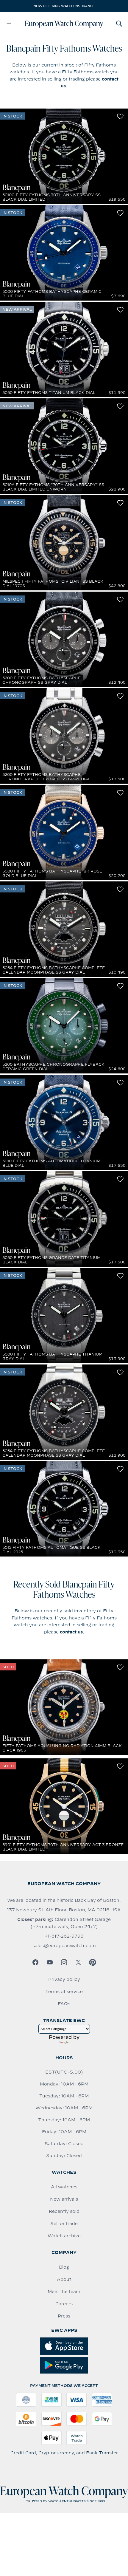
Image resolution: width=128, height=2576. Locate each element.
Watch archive (64, 2236)
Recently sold (64, 2211)
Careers (64, 2304)
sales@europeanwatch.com (64, 1946)
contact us (71, 1632)
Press (64, 2316)
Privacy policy (64, 1979)
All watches (64, 2187)
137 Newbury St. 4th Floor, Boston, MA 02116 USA (64, 1910)
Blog (64, 2267)
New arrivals (64, 2199)
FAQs (64, 2004)
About (64, 2279)
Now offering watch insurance (64, 6)
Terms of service (64, 1992)
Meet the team (64, 2292)
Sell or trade (64, 2224)
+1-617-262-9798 (64, 1936)
